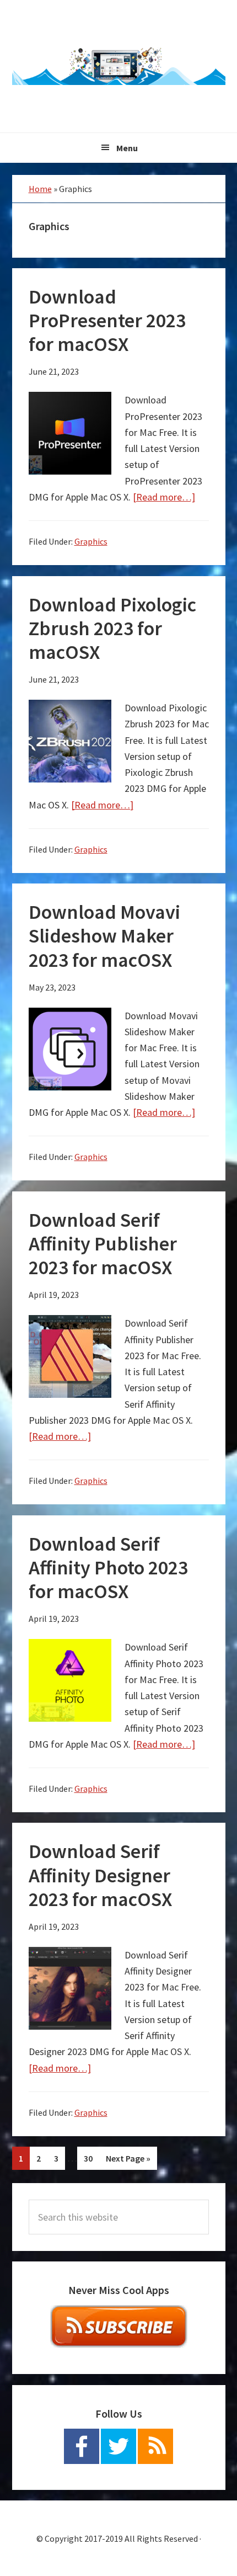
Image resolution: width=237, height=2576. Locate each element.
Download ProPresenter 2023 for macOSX (107, 320)
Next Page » (128, 2161)
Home (40, 189)
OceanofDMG (119, 66)
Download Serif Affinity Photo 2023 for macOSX (108, 1568)
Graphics (91, 541)
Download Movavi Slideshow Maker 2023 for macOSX (104, 936)
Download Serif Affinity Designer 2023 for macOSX (100, 1875)
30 (91, 2158)
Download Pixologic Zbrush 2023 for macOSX (112, 628)
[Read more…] (164, 497)
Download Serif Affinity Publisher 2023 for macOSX (103, 1244)
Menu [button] (127, 148)
